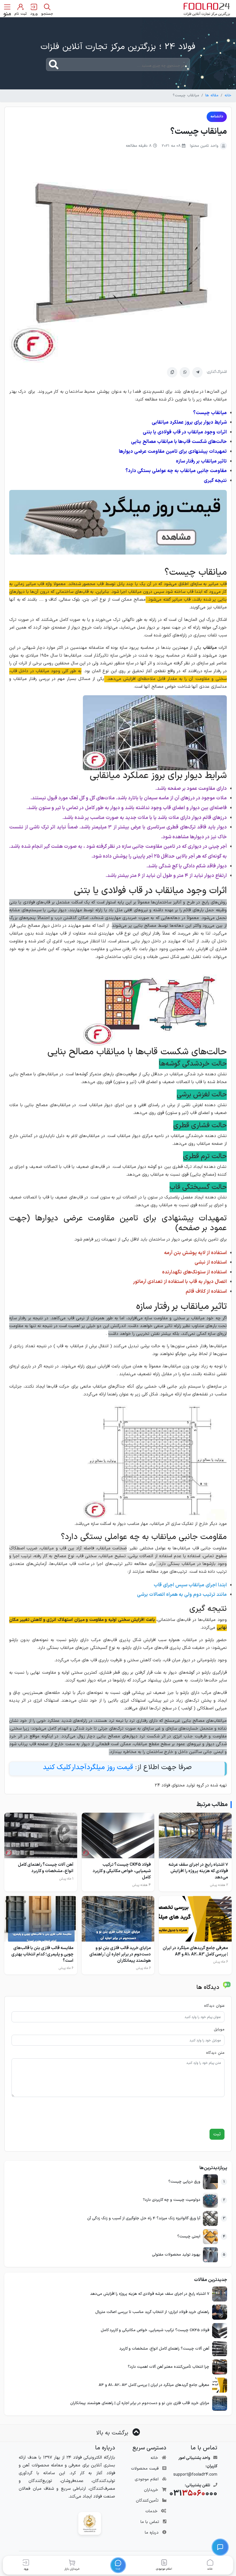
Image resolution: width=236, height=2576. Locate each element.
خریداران (151, 2490)
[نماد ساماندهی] (90, 2523)
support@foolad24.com (195, 2475)
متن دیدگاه (215, 2053)
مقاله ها (212, 95)
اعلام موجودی (147, 2479)
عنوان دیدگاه (214, 2006)
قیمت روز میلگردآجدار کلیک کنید (88, 1767)
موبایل (219, 2030)
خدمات (151, 2511)
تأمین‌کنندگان (147, 2501)
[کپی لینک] (172, 372)
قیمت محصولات (145, 2469)
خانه (228, 95)
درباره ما (152, 2533)
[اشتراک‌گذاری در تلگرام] (197, 372)
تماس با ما (150, 2522)
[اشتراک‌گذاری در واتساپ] (185, 372)
